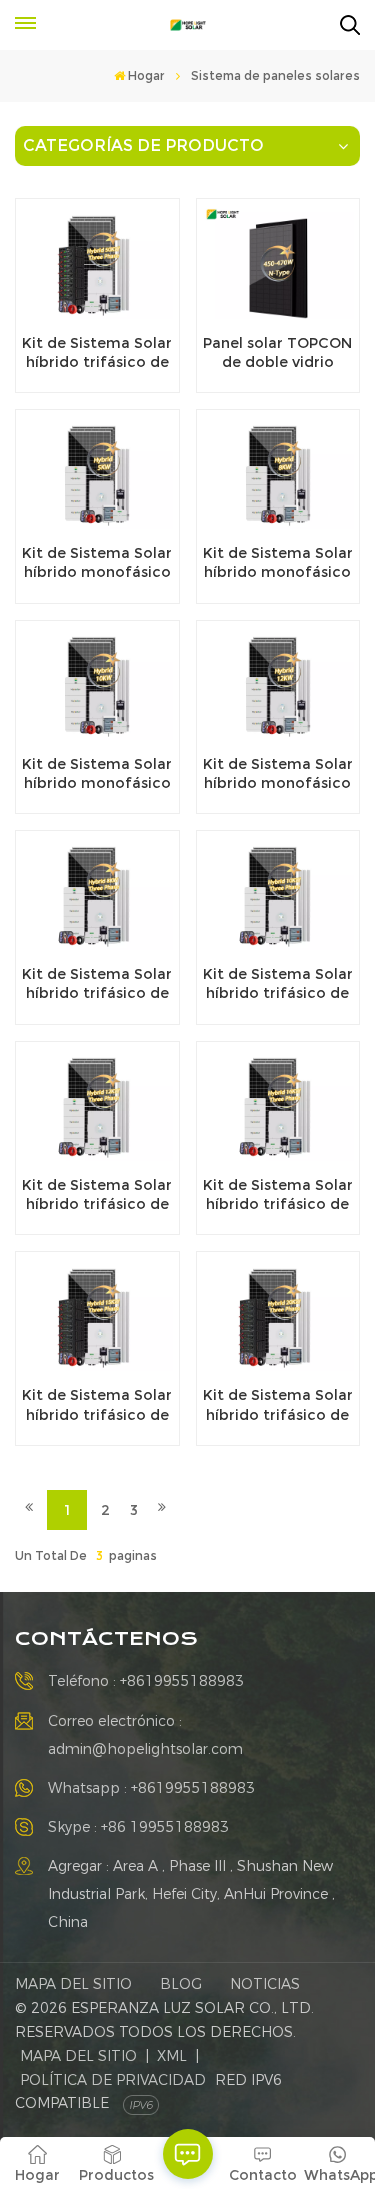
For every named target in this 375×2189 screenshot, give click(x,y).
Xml (172, 2056)
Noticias (265, 1984)
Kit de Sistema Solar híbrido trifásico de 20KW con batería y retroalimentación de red (278, 1405)
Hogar (146, 75)
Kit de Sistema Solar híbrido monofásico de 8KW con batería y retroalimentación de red (278, 563)
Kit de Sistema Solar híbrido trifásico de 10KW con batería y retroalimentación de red (278, 984)
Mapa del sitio (73, 1984)
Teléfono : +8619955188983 (146, 1681)
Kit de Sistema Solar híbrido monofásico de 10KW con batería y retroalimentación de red (97, 774)
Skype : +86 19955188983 (138, 1827)
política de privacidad (113, 2080)
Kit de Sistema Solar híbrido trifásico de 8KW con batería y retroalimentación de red (97, 984)
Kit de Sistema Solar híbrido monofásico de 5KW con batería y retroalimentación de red (97, 563)
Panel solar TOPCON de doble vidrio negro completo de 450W (277, 353)
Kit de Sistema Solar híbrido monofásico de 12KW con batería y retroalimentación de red (278, 774)
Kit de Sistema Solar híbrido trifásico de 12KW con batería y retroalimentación (97, 1195)
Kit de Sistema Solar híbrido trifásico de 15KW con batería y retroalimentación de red (97, 1405)
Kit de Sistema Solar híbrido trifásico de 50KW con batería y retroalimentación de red (97, 353)
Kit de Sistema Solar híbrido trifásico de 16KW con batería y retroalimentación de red (278, 1195)
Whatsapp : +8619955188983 (151, 1788)
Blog (181, 1984)
